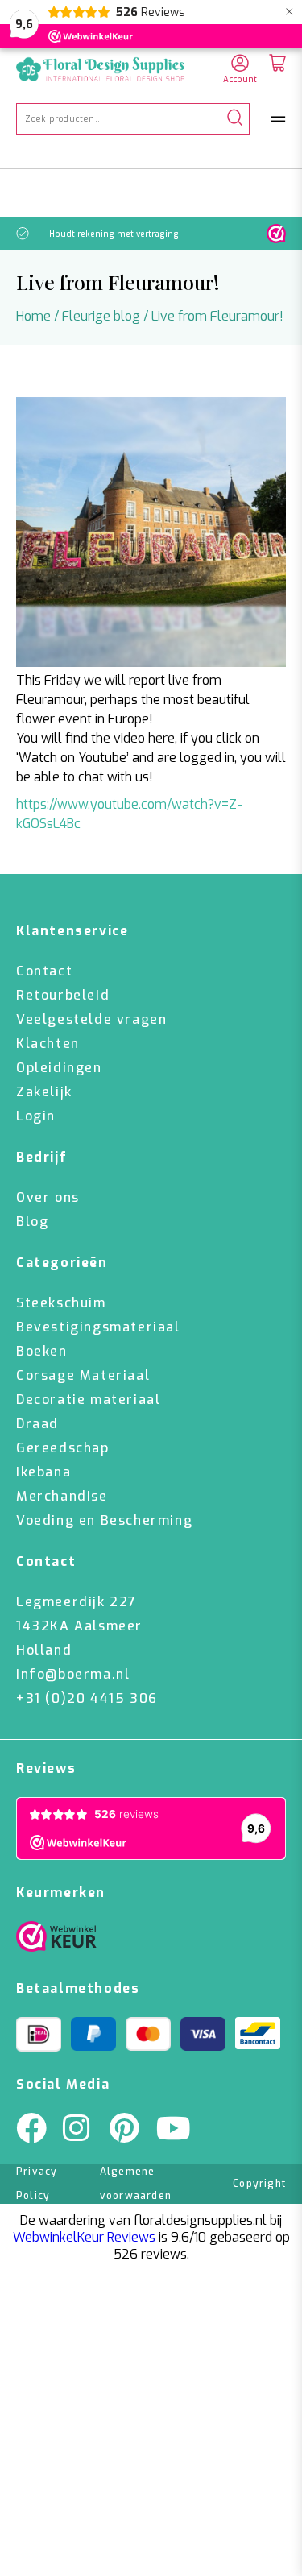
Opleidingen (59, 1068)
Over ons (48, 1197)
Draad (37, 1424)
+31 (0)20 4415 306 (87, 1698)
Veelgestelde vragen (91, 1019)
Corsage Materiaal (83, 1375)
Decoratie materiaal (88, 1400)
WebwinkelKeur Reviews (84, 2237)
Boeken (42, 1351)
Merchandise (62, 1496)
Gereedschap (63, 1448)
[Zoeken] (235, 119)
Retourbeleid (63, 995)
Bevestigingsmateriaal (98, 1327)
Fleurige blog (101, 316)
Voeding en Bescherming (104, 1520)
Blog (32, 1222)
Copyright (259, 2184)
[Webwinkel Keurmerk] (56, 1940)
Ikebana (43, 1472)
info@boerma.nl (73, 1674)
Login (36, 1116)
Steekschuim (61, 1303)
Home (33, 316)
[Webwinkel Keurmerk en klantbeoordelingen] (276, 234)
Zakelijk (44, 1092)
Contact (44, 971)
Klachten (48, 1044)
